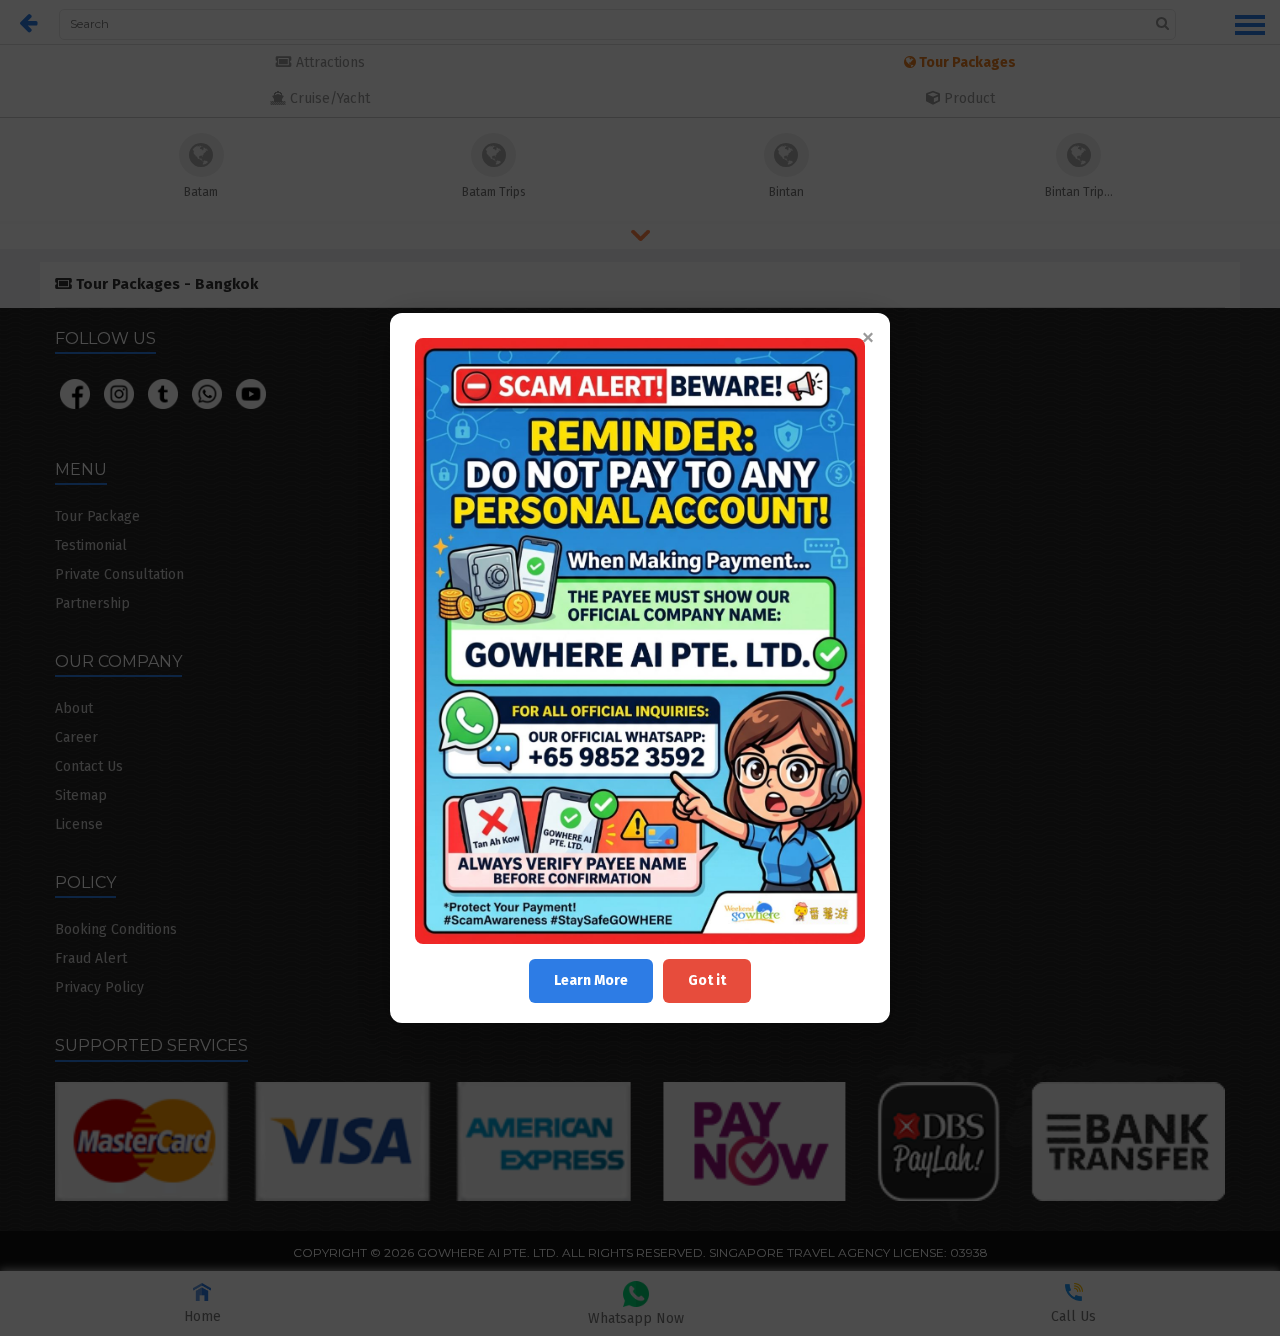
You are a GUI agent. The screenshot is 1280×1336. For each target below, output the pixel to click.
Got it (707, 980)
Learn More (591, 980)
